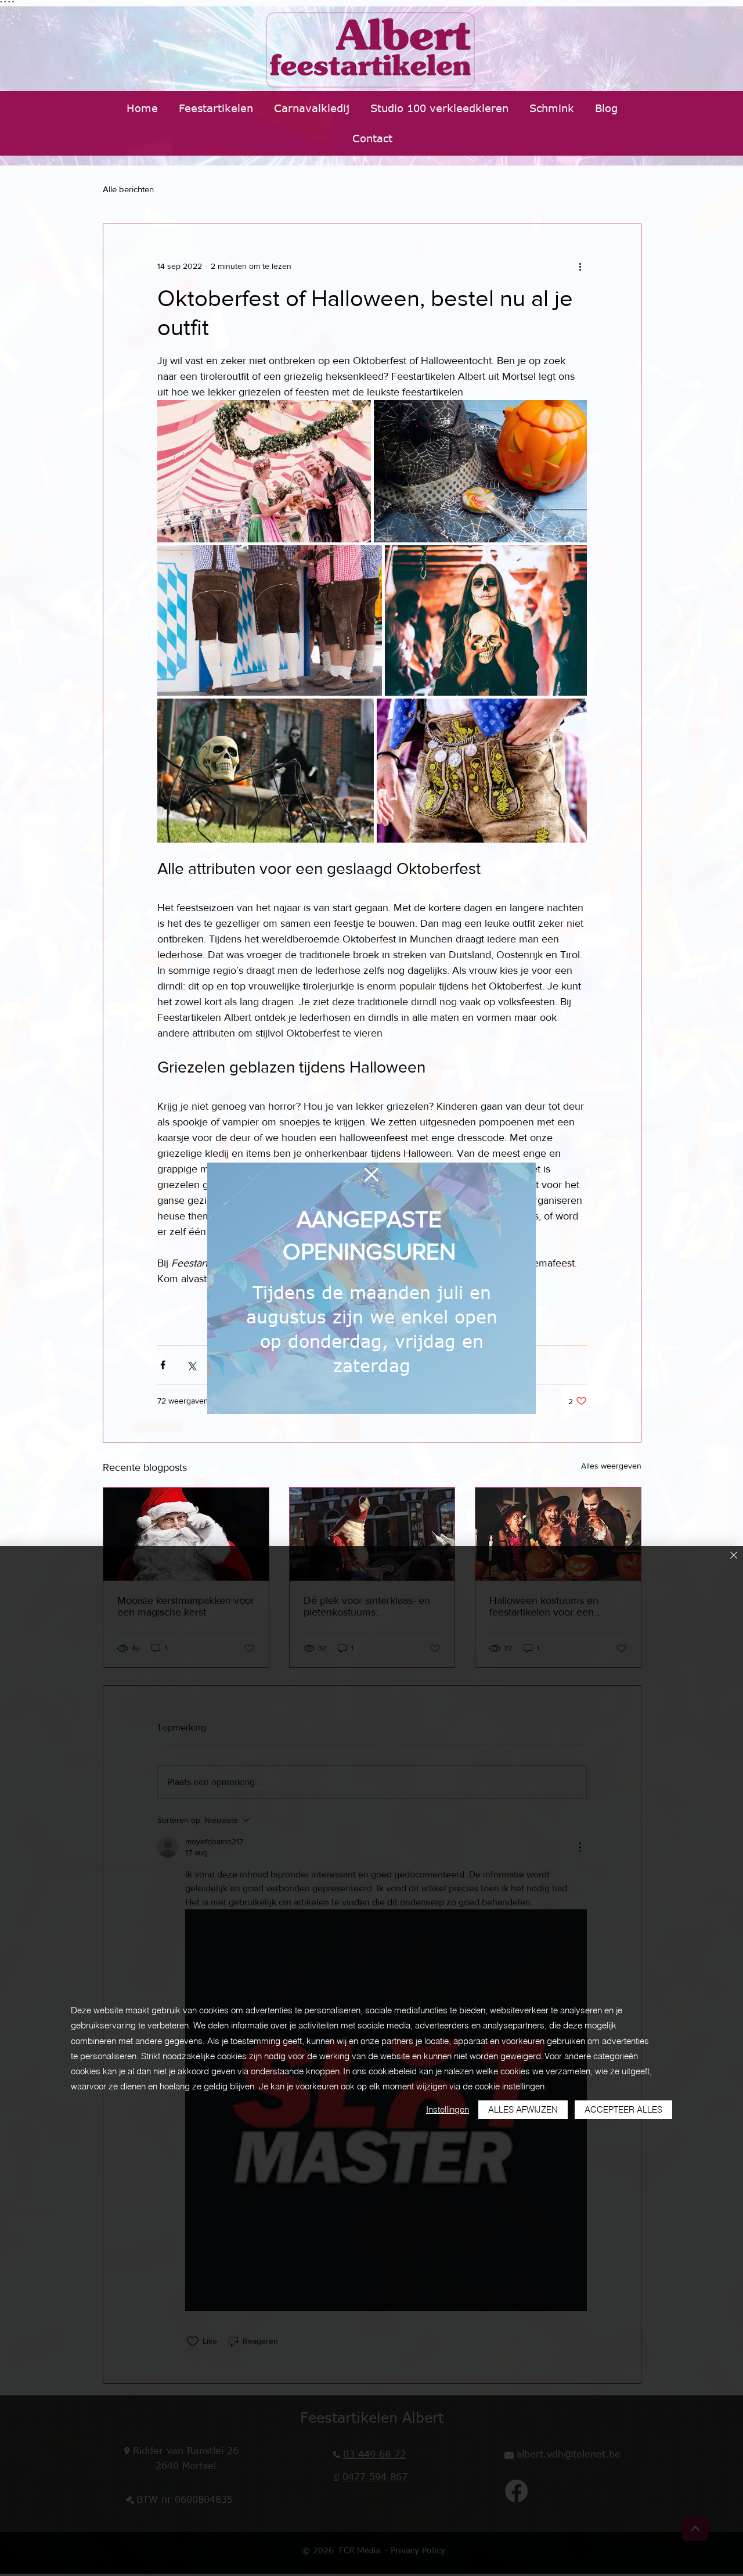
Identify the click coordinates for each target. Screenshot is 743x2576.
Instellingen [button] (448, 2109)
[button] (371, 1175)
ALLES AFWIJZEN (523, 2109)
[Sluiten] (734, 1556)
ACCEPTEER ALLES (623, 2109)
